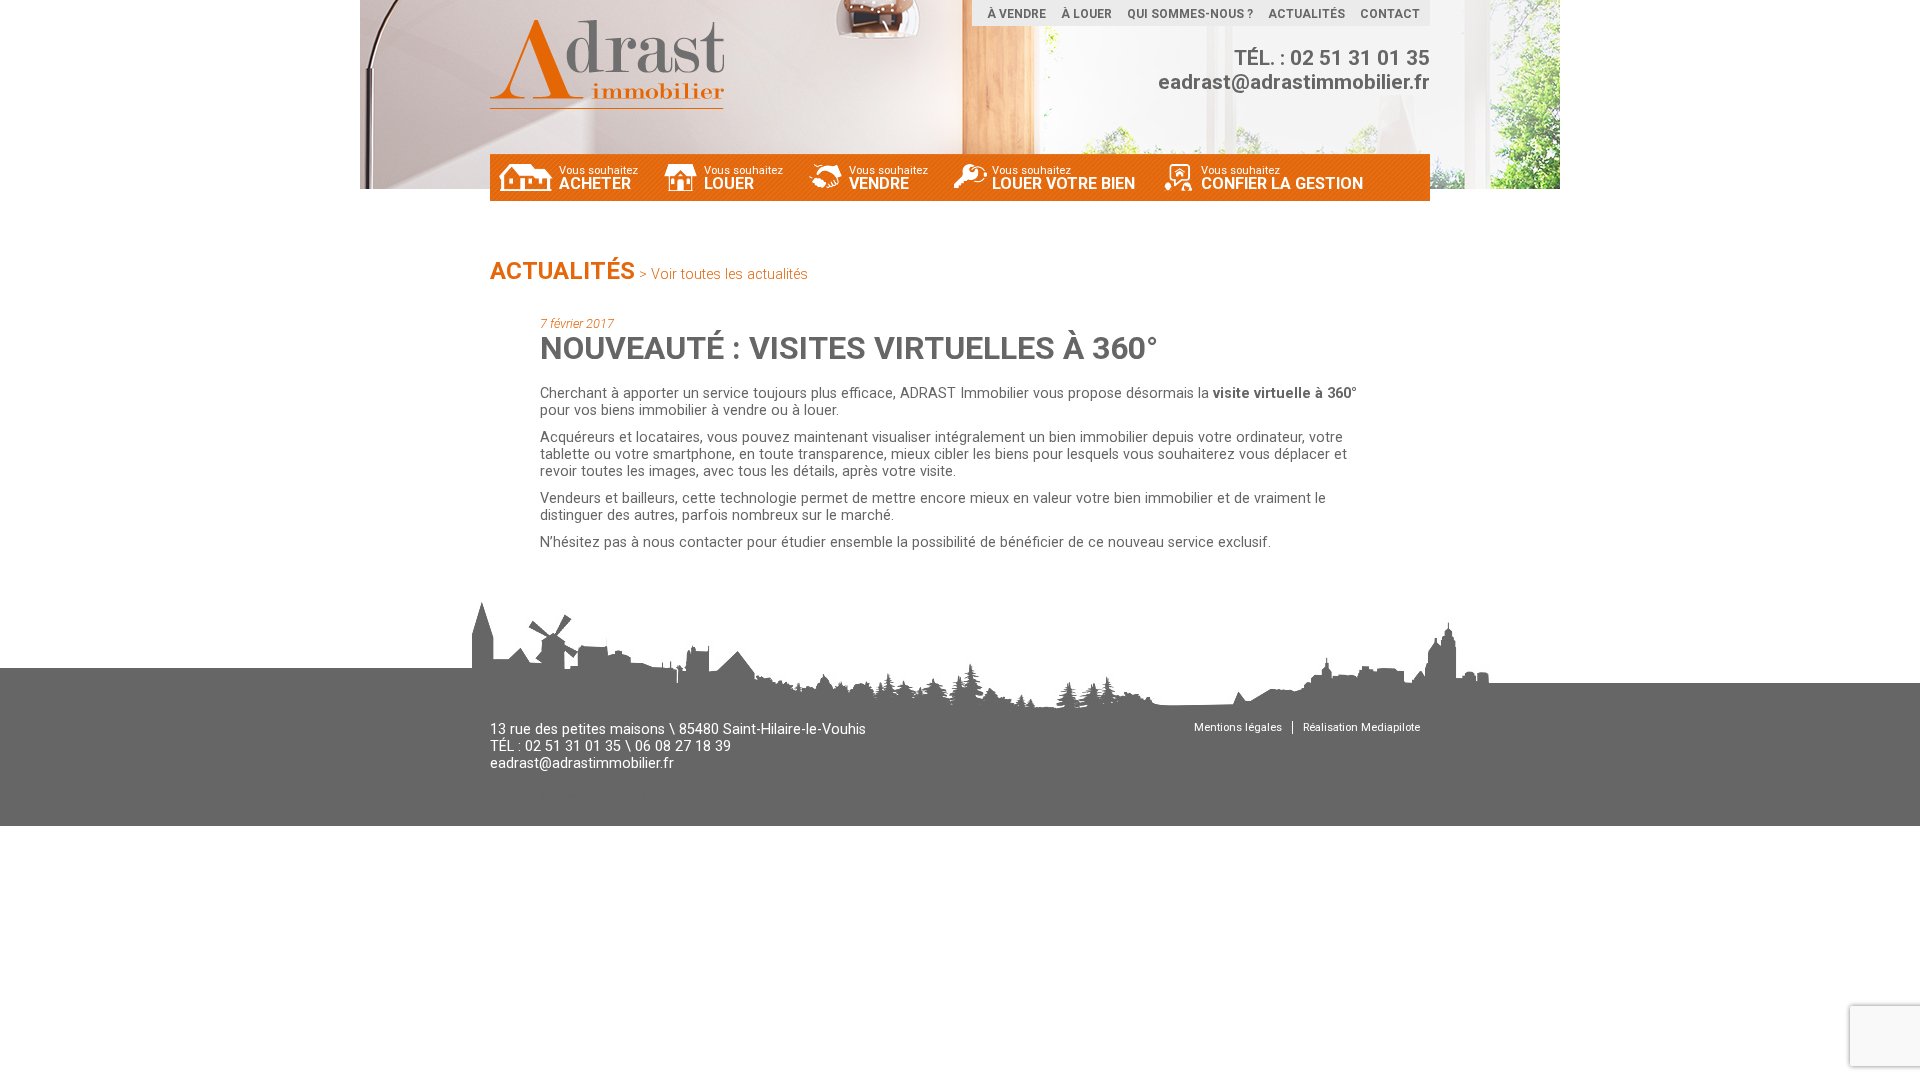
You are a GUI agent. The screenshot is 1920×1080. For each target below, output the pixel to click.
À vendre (1016, 14)
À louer (1086, 14)
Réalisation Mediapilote (1361, 727)
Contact (1390, 14)
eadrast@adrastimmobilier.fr (1294, 82)
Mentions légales (1238, 727)
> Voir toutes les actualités (723, 274)
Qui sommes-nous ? (1190, 14)
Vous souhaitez (598, 177)
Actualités (1306, 14)
